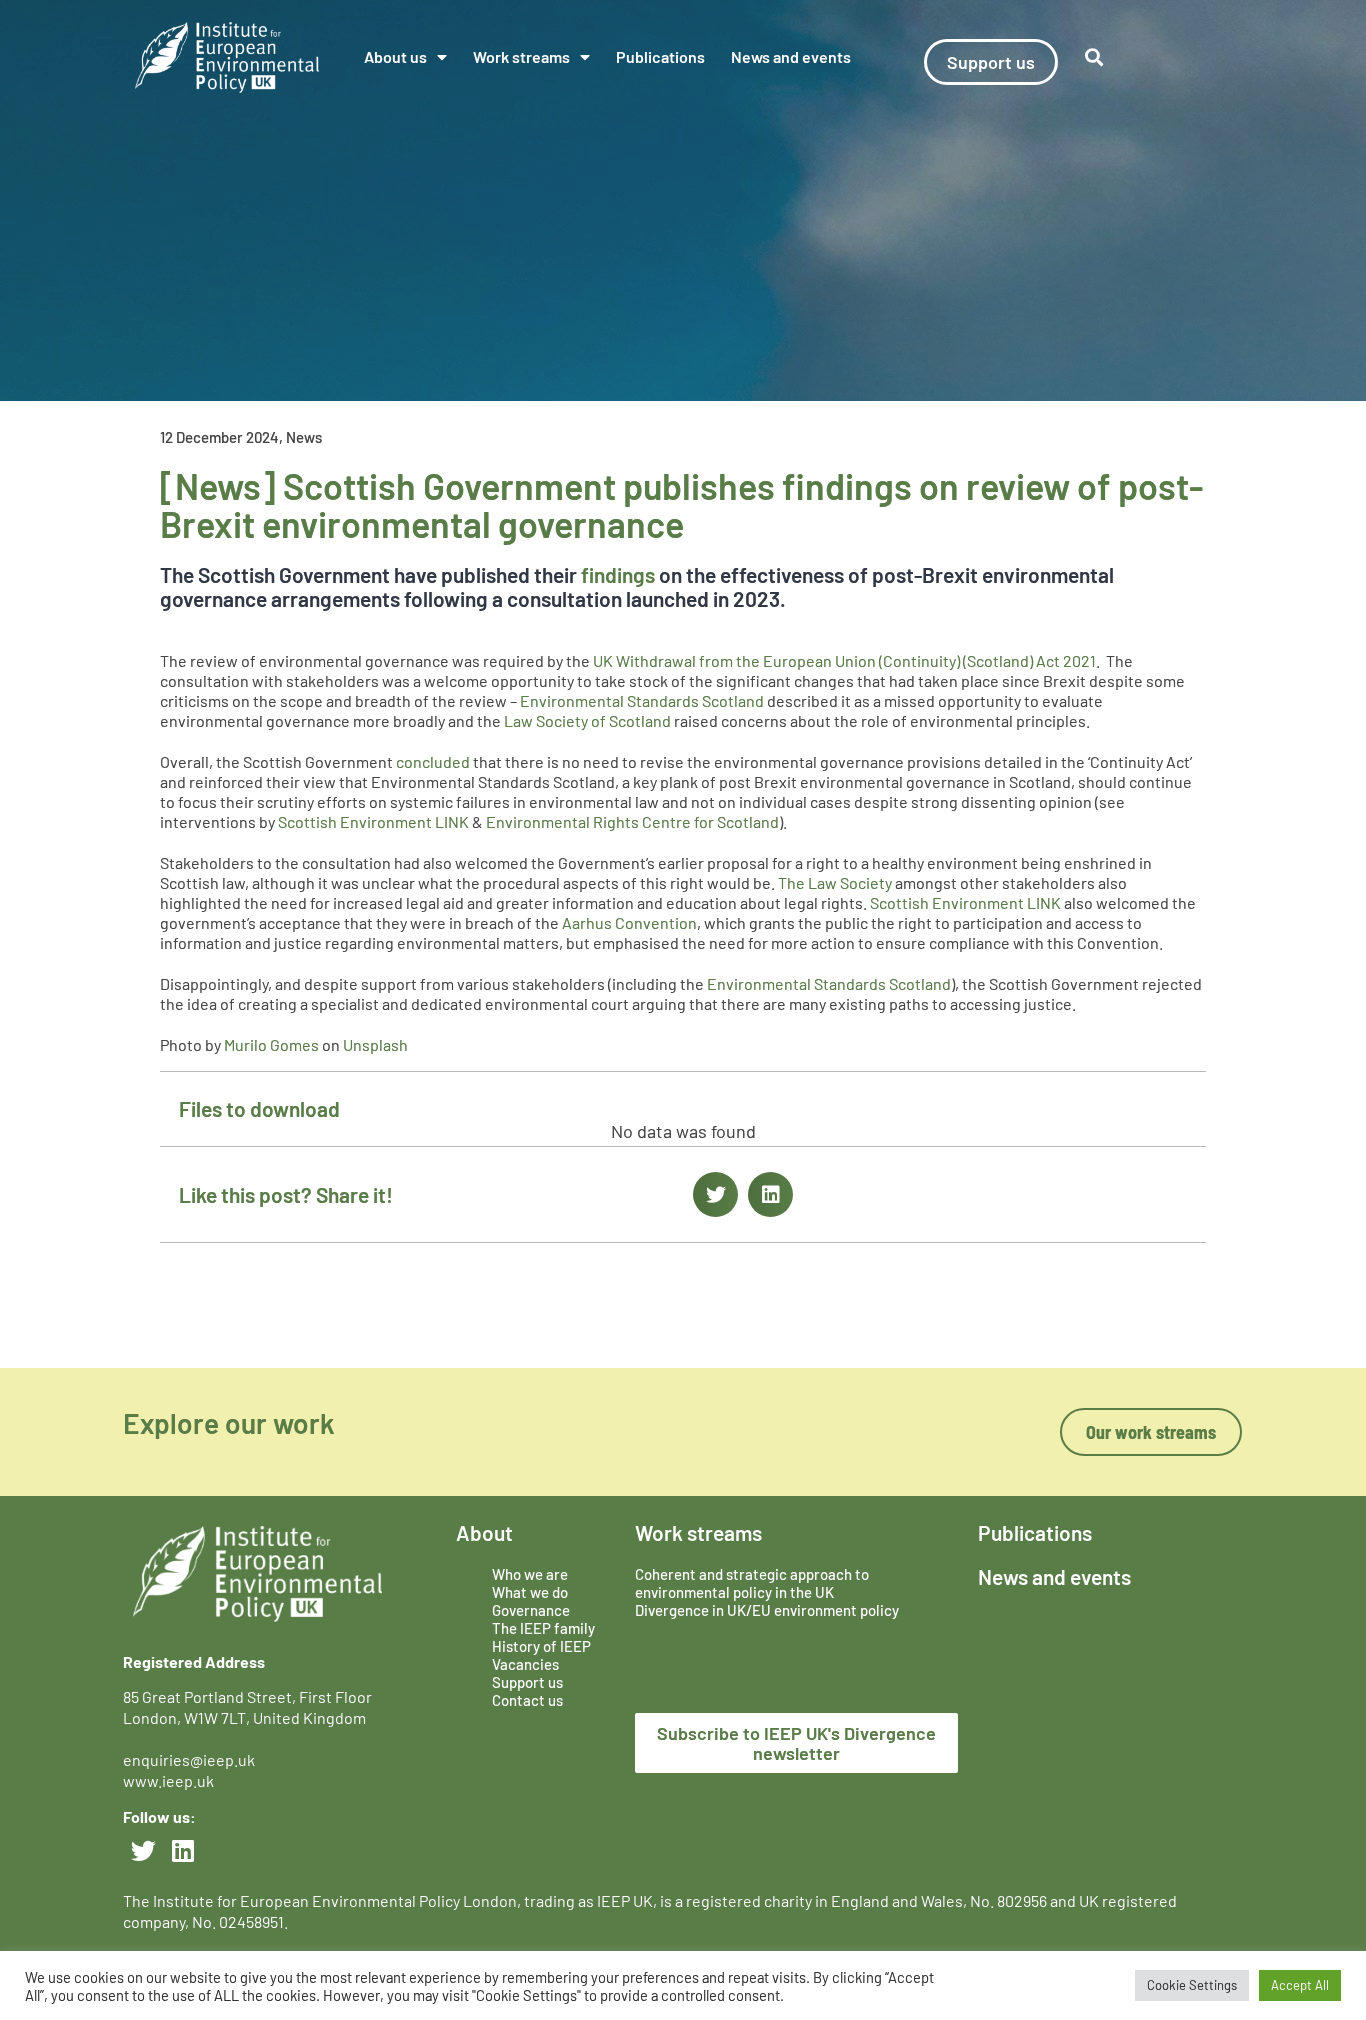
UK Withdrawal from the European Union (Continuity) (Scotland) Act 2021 (844, 660)
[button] (715, 1194)
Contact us (527, 1700)
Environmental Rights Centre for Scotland (632, 821)
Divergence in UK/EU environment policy (767, 1610)
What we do (530, 1592)
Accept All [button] (1300, 1985)
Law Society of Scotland (587, 720)
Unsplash (375, 1044)
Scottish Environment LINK (373, 821)
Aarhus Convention (629, 922)
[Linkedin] (183, 1851)
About (484, 1532)
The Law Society (835, 882)
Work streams (521, 56)
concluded (433, 761)
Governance (531, 1610)
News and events (791, 56)
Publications (660, 56)
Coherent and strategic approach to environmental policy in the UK (752, 1583)
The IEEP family (543, 1628)
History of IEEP (541, 1646)
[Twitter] (143, 1851)
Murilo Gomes (271, 1044)
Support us (527, 1682)
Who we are (530, 1574)
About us (395, 56)
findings (618, 574)
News (304, 437)
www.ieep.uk (168, 1780)
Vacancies (525, 1664)
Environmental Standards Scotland (642, 700)
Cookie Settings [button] (1192, 1985)
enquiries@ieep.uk (192, 1759)
